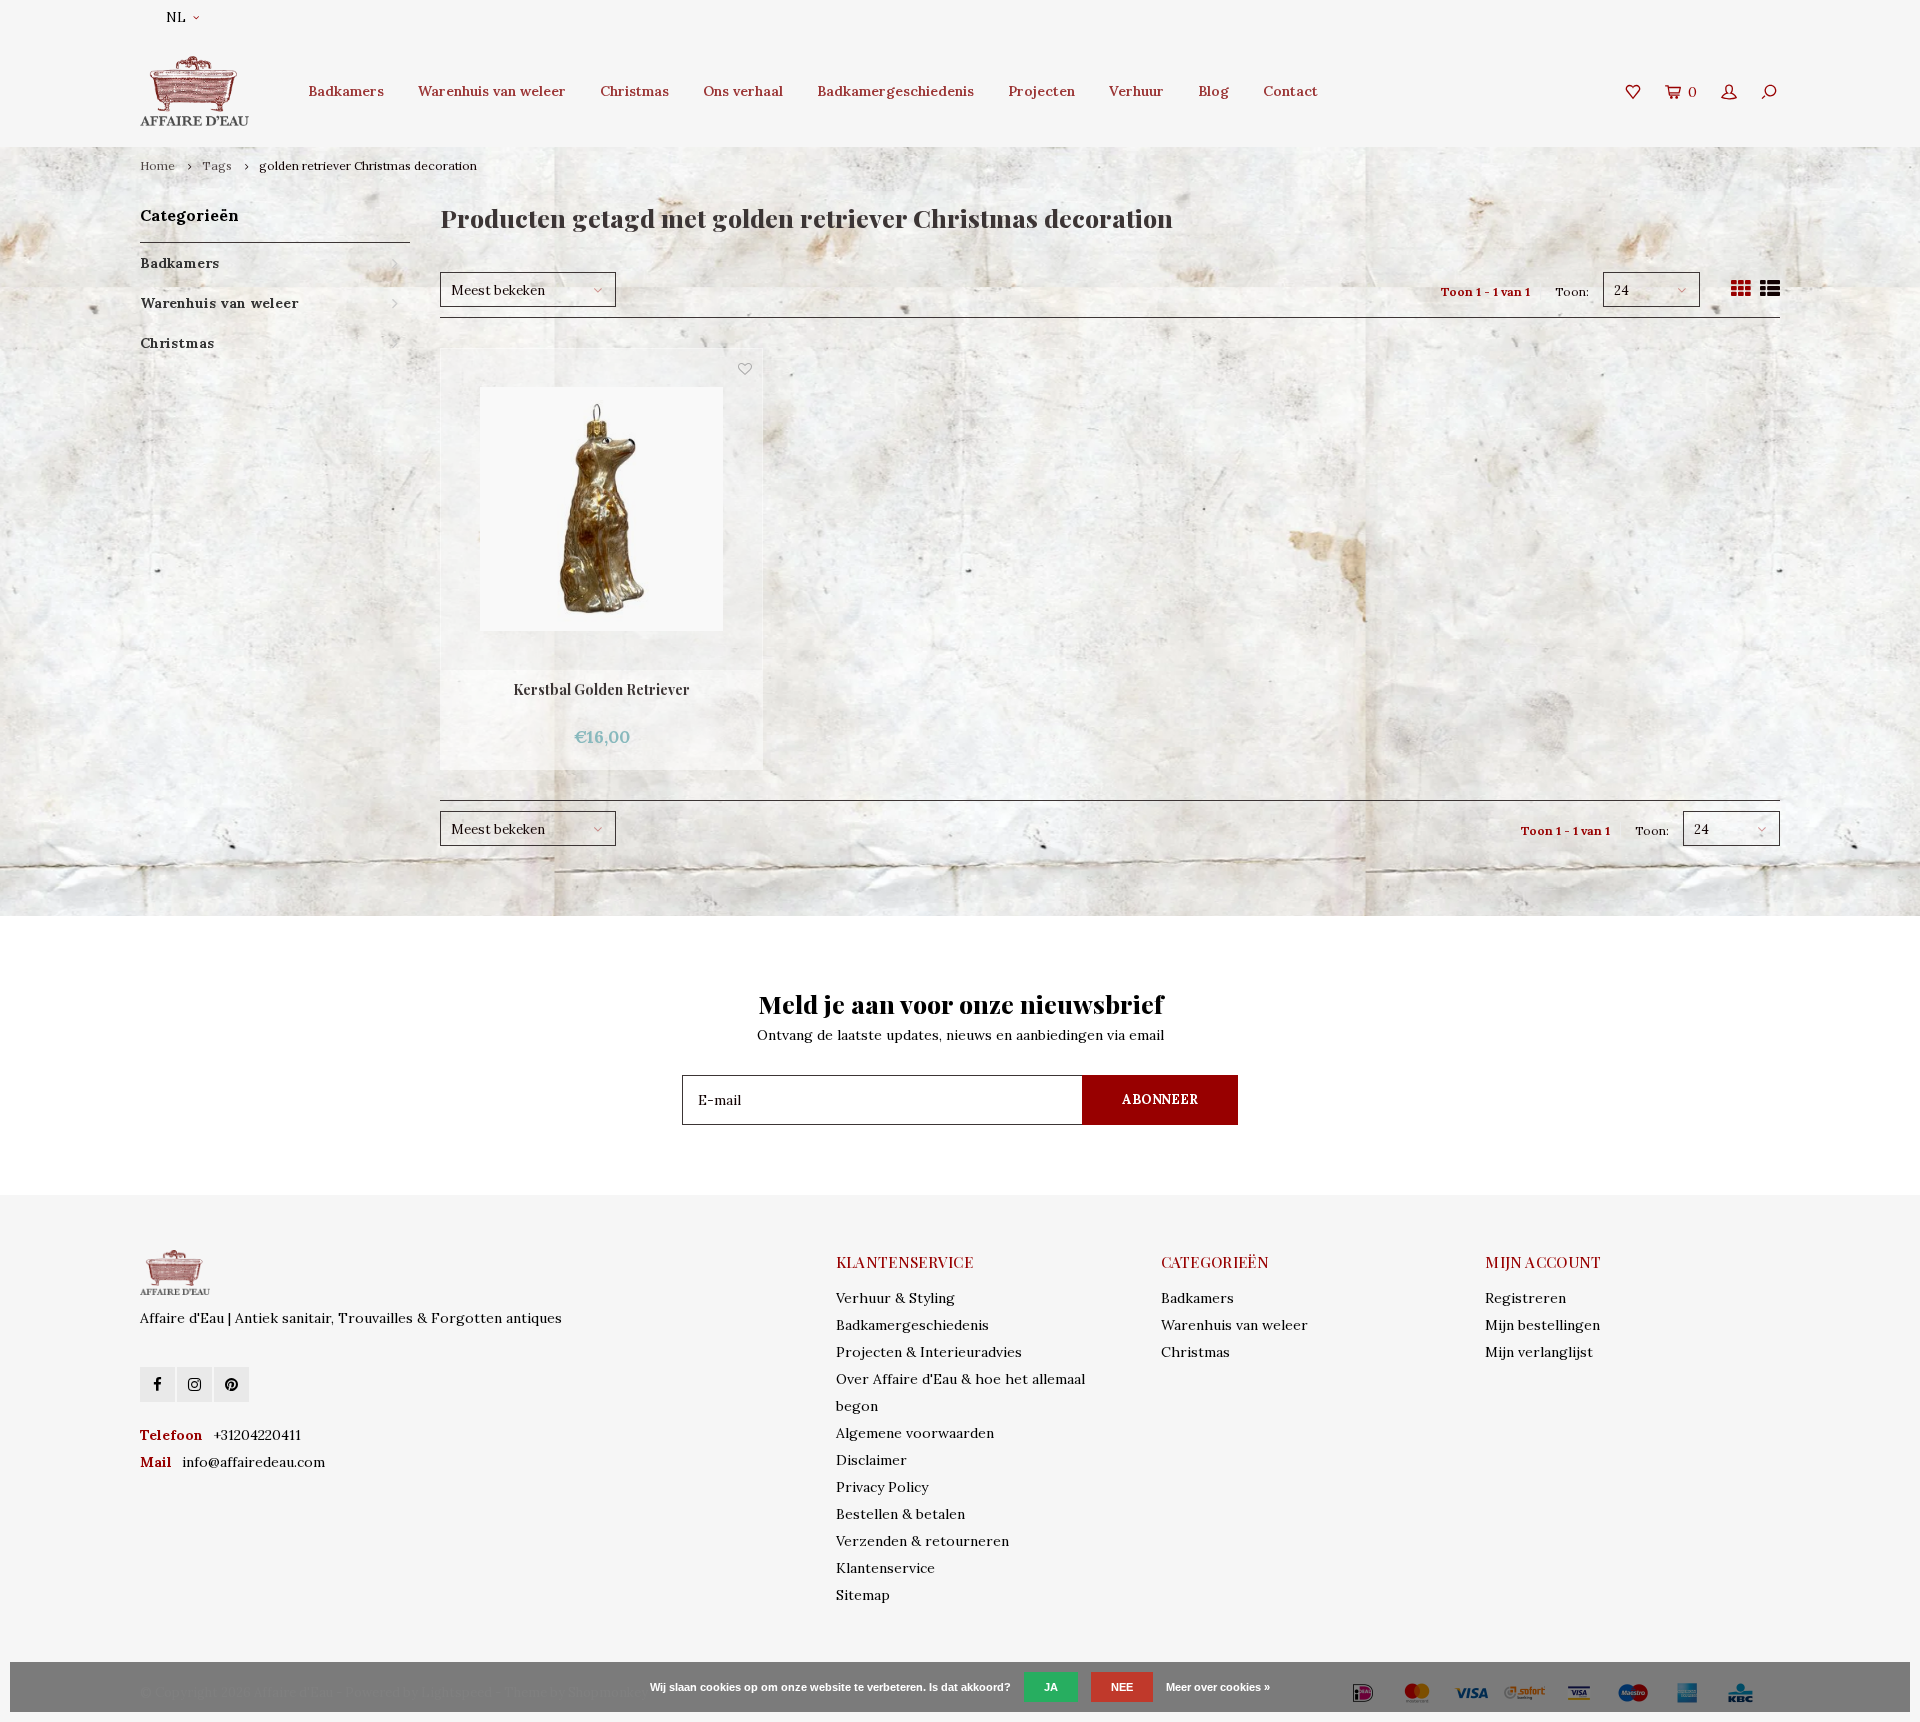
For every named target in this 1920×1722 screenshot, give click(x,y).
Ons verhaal (743, 91)
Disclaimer (871, 1460)
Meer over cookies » (1218, 1687)
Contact (1290, 91)
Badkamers (346, 91)
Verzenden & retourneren (922, 1541)
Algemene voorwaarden (915, 1433)
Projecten (1041, 91)
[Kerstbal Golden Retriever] (601, 509)
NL (176, 17)
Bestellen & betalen (900, 1514)
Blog (1213, 91)
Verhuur (1136, 91)
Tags (217, 165)
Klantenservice (885, 1568)
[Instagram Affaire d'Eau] (194, 1384)
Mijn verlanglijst (1539, 1352)
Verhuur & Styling (895, 1298)
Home (157, 165)
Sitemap (863, 1595)
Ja (1051, 1687)
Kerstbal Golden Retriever (601, 689)
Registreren (1525, 1298)
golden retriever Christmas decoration (368, 165)
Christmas (634, 91)
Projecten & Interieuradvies (929, 1352)
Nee (1122, 1687)
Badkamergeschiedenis (895, 91)
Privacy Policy (882, 1487)
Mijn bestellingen (1542, 1325)
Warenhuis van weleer (492, 91)
